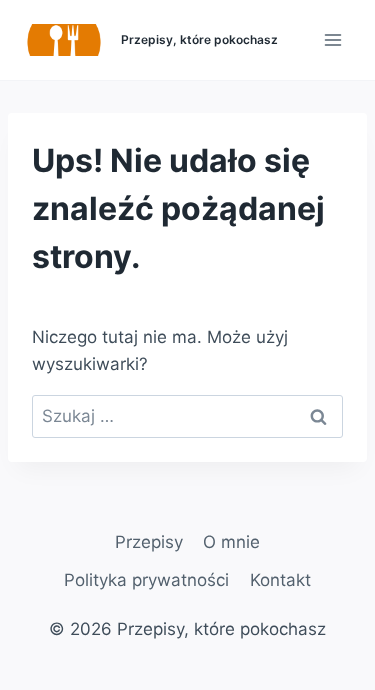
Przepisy (149, 542)
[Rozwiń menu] (332, 39)
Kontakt (280, 580)
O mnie (231, 542)
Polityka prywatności (146, 580)
